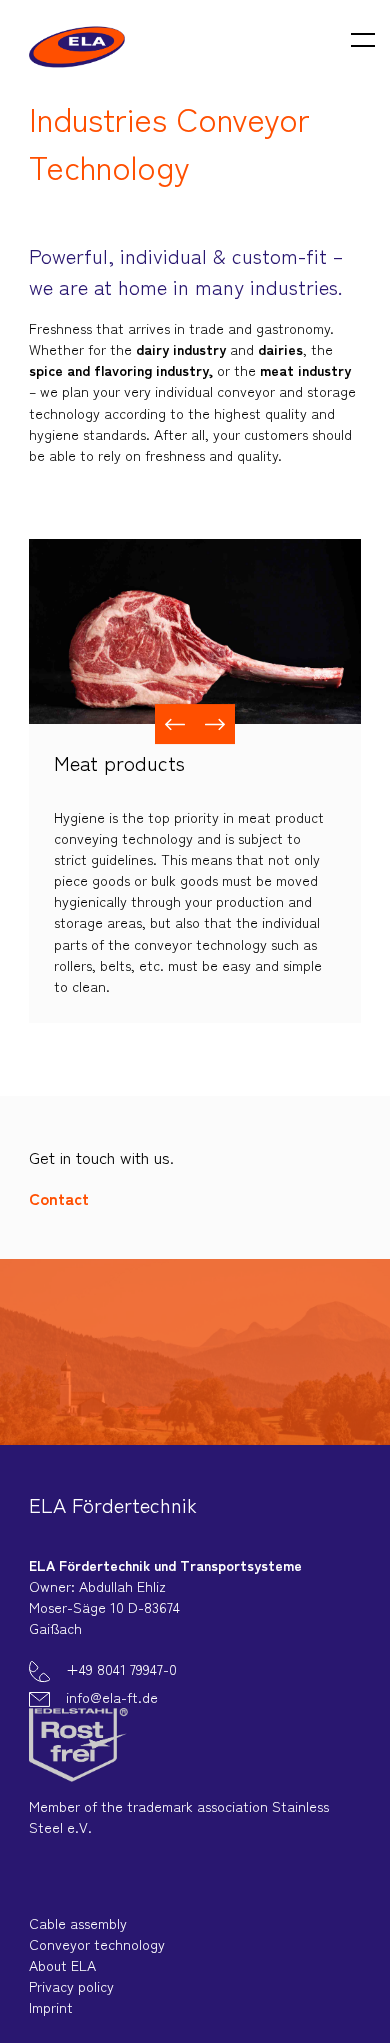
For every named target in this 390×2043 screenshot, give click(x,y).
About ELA (62, 1965)
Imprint (51, 2007)
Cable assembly (78, 1923)
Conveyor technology (97, 1944)
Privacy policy (71, 1986)
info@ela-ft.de (110, 1697)
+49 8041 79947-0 (119, 1669)
